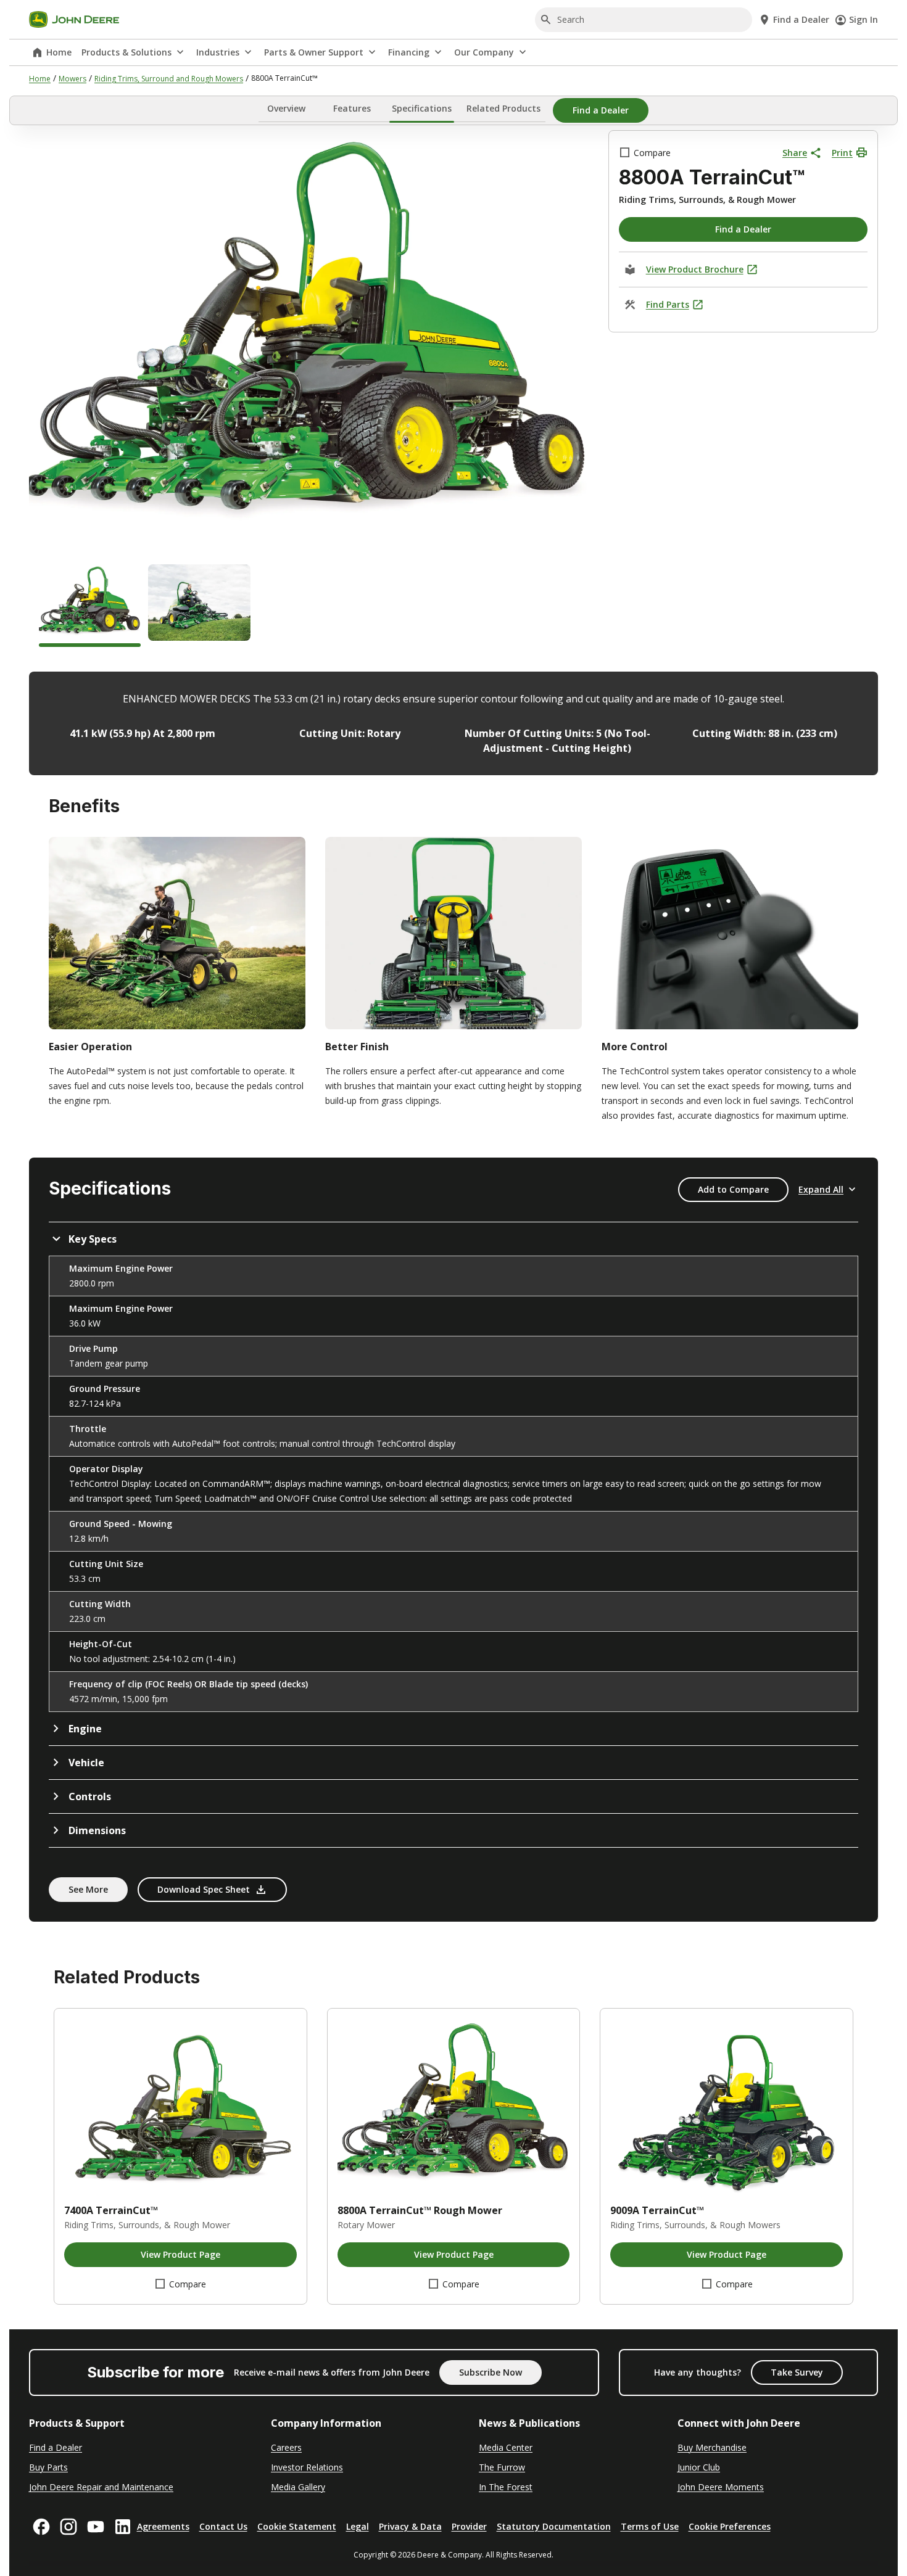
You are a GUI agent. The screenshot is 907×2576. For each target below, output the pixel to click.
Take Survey (797, 2372)
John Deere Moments (721, 2487)
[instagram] (68, 2527)
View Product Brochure (695, 269)
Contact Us (223, 2526)
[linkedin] (123, 2527)
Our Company (484, 52)
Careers (286, 2447)
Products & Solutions (126, 52)
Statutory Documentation (554, 2526)
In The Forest (506, 2487)
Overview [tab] (286, 108)
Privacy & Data (410, 2526)
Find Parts (668, 304)
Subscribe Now (491, 2372)
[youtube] (96, 2527)
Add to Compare (733, 1189)
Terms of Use (650, 2526)
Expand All (821, 1189)
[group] (90, 606)
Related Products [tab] (503, 108)
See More (88, 1889)
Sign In (864, 19)
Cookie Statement (297, 2526)
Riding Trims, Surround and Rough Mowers (169, 79)
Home (59, 52)
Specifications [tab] (422, 108)
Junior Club (699, 2467)
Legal (358, 2526)
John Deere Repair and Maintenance (101, 2487)
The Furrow (502, 2467)
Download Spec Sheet (204, 1889)
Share (795, 153)
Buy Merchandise (712, 2447)
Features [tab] (352, 108)
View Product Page (180, 2254)
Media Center (506, 2447)
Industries (218, 52)
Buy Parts (48, 2467)
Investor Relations (307, 2467)
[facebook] (41, 2527)
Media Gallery (298, 2487)
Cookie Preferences (730, 2526)
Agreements (163, 2526)
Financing (409, 52)
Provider (469, 2526)
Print (842, 153)
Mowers (72, 79)
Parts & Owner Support (314, 52)
